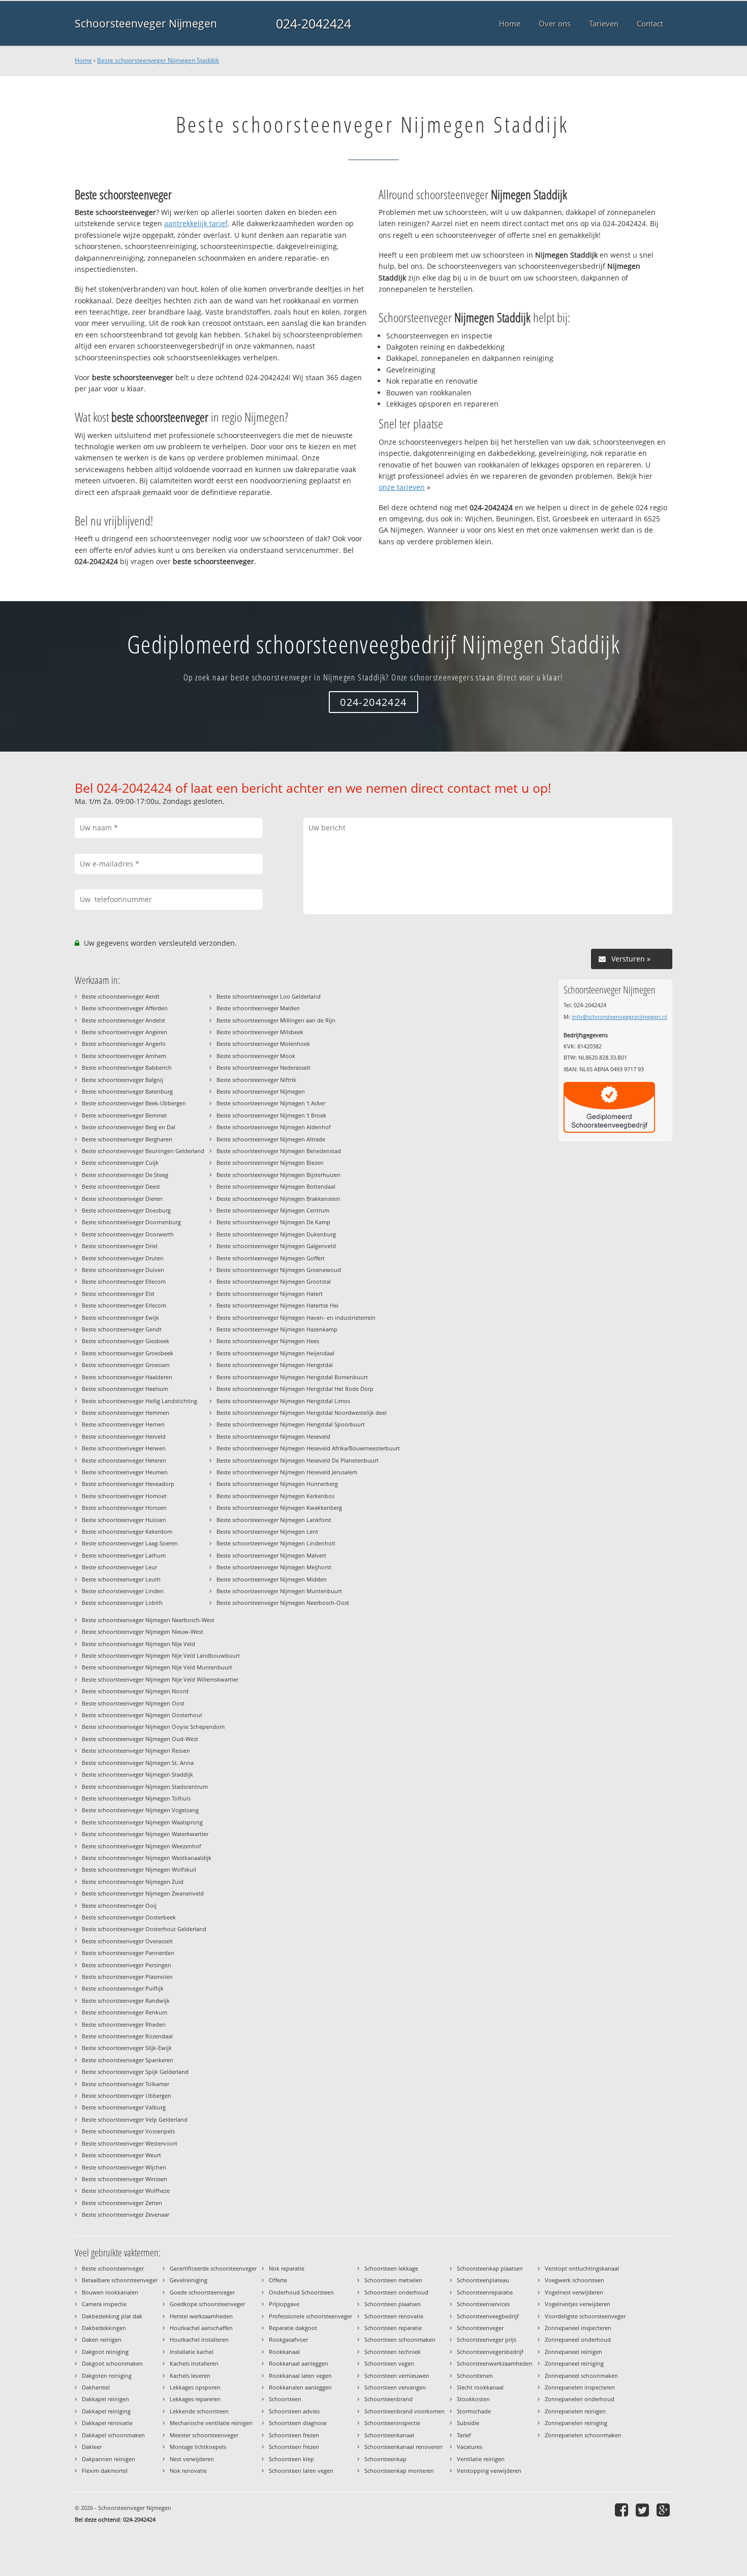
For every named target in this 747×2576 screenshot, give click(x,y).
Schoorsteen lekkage (391, 2268)
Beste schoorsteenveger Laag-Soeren (130, 1543)
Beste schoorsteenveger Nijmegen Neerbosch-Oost (283, 1603)
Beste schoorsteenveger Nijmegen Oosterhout (142, 1715)
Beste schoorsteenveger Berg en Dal (129, 1127)
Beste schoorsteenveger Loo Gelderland (269, 996)
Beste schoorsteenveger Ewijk (120, 1317)
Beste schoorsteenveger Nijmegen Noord (135, 1691)
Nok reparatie (287, 2268)
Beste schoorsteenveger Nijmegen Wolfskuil (139, 1869)
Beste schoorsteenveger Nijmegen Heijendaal (275, 1353)
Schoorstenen (475, 2376)
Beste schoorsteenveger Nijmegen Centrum (273, 1210)
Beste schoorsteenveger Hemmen (126, 1413)
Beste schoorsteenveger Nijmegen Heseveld (273, 1436)
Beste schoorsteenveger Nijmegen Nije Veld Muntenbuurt (157, 1667)
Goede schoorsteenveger (202, 2292)
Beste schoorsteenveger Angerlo (124, 1044)
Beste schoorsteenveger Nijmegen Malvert (271, 1555)
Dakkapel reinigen (105, 2399)
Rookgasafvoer (288, 2339)
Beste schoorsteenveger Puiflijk (123, 1988)
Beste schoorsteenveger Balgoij (122, 1080)
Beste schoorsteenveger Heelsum (125, 1389)
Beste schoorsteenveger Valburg (124, 2107)
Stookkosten (473, 2399)
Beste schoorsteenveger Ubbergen (127, 2096)
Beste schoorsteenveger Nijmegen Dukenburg (276, 1234)
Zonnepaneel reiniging (574, 2363)
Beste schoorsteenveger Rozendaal (127, 2036)
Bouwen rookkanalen (110, 2292)
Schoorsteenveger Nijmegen (146, 23)
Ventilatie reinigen (481, 2459)
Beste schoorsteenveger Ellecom (124, 1281)
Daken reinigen (102, 2339)
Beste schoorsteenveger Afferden (125, 1008)
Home (83, 60)
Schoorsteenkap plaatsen (490, 2268)
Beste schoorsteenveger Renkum (124, 2012)
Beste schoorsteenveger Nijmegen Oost (133, 1703)
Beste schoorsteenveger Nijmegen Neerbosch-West (148, 1620)
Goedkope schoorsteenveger (207, 2304)
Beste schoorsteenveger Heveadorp (128, 1484)
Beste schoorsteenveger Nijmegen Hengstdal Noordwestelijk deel (302, 1413)
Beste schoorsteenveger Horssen (124, 1508)
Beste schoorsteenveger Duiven (123, 1270)
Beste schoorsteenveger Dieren (122, 1199)
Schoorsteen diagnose (298, 2423)
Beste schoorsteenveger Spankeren (128, 2060)
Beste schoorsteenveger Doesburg (126, 1210)
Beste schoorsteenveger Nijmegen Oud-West (140, 1739)
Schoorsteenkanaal (389, 2435)
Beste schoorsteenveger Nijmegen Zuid (133, 1882)
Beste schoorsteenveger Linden (123, 1591)
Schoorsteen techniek (393, 2352)
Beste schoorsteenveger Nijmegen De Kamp (273, 1222)
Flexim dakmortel (105, 2471)
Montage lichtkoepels (198, 2447)
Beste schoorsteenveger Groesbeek (128, 1353)
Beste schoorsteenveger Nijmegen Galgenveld (276, 1246)
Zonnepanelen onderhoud (580, 2399)
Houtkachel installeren (199, 2339)
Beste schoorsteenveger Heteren (124, 1460)
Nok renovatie (188, 2471)
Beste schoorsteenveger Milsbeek (260, 1032)
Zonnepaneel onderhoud (578, 2339)
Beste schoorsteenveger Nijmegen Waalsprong (142, 1822)
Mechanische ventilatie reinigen (211, 2423)
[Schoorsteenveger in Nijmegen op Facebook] (623, 2510)
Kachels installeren (194, 2363)
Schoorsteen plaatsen (393, 2304)
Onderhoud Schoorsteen (301, 2292)
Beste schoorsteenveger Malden (258, 1008)
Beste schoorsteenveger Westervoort (130, 2143)
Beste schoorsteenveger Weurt (121, 2155)
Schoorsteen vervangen (395, 2387)
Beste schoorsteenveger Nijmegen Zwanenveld (143, 1893)
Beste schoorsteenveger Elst (118, 1294)
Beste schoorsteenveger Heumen (125, 1472)
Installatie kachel (192, 2352)
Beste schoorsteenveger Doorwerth (128, 1234)
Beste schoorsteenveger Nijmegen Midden (272, 1579)
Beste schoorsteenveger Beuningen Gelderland (143, 1151)
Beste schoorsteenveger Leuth (121, 1579)
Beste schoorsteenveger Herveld (124, 1436)
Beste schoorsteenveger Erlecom (124, 1305)
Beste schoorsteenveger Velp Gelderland (135, 2119)
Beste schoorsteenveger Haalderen (127, 1377)
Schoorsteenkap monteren (399, 2471)
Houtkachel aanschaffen (201, 2328)
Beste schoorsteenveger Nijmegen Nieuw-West (143, 1632)
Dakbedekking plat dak (112, 2316)
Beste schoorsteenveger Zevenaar (126, 2214)
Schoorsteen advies (294, 2411)
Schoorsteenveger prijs (487, 2339)
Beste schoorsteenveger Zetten (122, 2203)
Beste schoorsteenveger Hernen (123, 1424)
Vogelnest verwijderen (574, 2292)
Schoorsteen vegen (389, 2363)
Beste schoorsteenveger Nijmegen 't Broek (271, 1115)
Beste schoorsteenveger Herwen (124, 1448)
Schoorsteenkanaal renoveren (403, 2447)
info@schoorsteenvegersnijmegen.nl (619, 1017)
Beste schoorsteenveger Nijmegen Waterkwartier (145, 1834)
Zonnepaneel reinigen (573, 2352)
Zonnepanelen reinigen (575, 2411)
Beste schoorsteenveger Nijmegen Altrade (271, 1139)
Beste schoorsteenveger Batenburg (127, 1091)
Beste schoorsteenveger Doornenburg (131, 1222)
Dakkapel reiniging (106, 2411)
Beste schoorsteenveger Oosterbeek (129, 1917)
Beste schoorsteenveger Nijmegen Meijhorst (274, 1567)
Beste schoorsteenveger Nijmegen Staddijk (158, 60)
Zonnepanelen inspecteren (580, 2387)
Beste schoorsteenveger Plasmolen (127, 1977)
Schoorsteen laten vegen (301, 2471)
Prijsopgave (284, 2304)
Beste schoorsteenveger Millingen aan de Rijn (276, 1020)
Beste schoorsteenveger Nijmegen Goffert (271, 1258)
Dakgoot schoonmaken (112, 2363)
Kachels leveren (190, 2376)
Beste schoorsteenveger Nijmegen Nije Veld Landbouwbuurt (161, 1655)
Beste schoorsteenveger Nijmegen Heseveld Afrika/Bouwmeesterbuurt (308, 1448)
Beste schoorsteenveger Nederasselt (263, 1067)
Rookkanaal (284, 2352)
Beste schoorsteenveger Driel (120, 1246)
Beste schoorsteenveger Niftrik (256, 1080)
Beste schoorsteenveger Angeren (124, 1032)
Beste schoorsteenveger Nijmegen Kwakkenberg (279, 1508)
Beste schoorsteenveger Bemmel (124, 1115)
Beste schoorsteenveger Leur (119, 1567)
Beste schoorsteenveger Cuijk (120, 1162)
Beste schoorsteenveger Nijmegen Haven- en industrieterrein (296, 1317)
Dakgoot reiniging (105, 2352)
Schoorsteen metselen (393, 2280)
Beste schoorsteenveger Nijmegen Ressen (136, 1750)
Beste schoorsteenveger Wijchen (124, 2167)
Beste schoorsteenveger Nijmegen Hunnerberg (277, 1484)
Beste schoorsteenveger (113, 2268)
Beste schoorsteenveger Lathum (124, 1555)
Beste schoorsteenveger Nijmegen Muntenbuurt (279, 1591)
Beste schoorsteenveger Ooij (119, 1905)
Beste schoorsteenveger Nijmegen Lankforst (274, 1520)
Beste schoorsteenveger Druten (123, 1258)
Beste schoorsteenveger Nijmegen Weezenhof (142, 1846)
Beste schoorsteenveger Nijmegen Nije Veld (138, 1644)
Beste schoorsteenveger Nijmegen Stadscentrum (145, 1787)
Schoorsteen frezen (294, 2435)
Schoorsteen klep (291, 2459)
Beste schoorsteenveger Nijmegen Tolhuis (136, 1798)
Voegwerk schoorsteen (574, 2280)
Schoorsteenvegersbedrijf (490, 2352)
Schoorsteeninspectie (392, 2423)
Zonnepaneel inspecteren (578, 2328)
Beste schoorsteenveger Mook (256, 1056)
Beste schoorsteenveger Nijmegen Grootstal (274, 1281)
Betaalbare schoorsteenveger (120, 2280)
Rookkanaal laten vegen (300, 2376)
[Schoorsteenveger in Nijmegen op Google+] (664, 2510)
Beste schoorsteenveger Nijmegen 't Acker (271, 1103)
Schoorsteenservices (483, 2304)
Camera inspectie (104, 2304)
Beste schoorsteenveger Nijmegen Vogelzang (140, 1810)
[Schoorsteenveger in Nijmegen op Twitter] (644, 2510)
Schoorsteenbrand (388, 2399)
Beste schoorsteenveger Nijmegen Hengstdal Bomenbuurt (292, 1377)
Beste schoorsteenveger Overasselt (127, 1941)
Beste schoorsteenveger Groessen (126, 1365)
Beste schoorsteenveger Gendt (122, 1329)
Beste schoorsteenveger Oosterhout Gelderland (144, 1929)
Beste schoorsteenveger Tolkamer (126, 2084)
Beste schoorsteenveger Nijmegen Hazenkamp (277, 1329)
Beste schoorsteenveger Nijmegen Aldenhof (274, 1127)
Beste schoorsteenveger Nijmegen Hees (268, 1341)
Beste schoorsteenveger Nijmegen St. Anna (138, 1763)
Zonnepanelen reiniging (576, 2423)
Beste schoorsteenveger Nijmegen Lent (267, 1531)
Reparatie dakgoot (293, 2328)
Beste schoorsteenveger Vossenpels (128, 2131)
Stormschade (474, 2411)
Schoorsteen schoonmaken (400, 2339)
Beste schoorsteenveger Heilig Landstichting (139, 1401)
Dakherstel (96, 2387)
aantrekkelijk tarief (196, 223)
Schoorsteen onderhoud (396, 2292)
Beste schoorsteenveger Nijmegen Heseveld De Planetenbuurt (298, 1460)
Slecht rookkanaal (480, 2387)
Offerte (278, 2280)
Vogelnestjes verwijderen (578, 2304)
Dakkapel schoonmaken (113, 2435)
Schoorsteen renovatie (394, 2316)
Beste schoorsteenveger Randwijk (126, 2000)
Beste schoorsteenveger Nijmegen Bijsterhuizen (278, 1175)
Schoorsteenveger (480, 2328)
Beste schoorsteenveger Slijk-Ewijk (127, 2048)
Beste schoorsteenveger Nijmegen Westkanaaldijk (147, 1858)
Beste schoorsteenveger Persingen (127, 1965)
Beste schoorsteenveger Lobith (122, 1603)
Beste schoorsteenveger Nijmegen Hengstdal (275, 1365)
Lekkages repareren (195, 2399)
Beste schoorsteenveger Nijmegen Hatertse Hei (277, 1305)
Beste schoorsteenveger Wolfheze (126, 2191)
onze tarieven (402, 487)
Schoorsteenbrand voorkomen (404, 2411)
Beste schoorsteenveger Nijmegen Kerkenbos (275, 1496)
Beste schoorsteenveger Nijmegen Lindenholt (276, 1543)
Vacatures (470, 2447)
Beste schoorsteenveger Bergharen (127, 1139)
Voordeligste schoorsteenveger (585, 2316)
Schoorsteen (285, 2399)
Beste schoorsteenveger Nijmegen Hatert (270, 1294)
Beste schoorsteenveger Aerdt (121, 996)
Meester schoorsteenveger (204, 2435)
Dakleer (92, 2447)
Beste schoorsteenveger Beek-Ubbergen (134, 1103)
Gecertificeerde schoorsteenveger (213, 2268)
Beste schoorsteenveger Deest (121, 1186)
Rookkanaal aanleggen (299, 2363)
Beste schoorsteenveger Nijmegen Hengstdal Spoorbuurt (291, 1424)
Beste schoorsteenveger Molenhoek (263, 1044)
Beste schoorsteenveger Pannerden (128, 1953)
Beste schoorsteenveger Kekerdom (127, 1531)
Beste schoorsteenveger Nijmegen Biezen (270, 1162)
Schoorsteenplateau (483, 2280)
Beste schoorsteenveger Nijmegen (261, 1091)
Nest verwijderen (192, 2459)
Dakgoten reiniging (107, 2376)
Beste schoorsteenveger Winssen (124, 2179)
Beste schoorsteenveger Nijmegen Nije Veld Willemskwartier (160, 1679)
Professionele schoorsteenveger (310, 2316)
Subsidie (468, 2423)
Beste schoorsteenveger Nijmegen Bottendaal (276, 1186)
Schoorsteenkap (385, 2459)
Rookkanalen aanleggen (300, 2387)
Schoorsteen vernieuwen (397, 2376)
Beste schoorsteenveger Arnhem (124, 1056)
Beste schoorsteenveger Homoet (124, 1496)
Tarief (464, 2435)
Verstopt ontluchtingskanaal (582, 2268)
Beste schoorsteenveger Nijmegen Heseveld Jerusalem (287, 1472)
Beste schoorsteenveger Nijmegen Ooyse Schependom (153, 1727)
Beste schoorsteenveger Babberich (127, 1067)
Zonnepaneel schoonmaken (581, 2376)
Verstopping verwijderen (489, 2471)
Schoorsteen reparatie (393, 2328)
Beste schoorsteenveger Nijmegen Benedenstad (279, 1151)
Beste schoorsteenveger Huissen (124, 1520)
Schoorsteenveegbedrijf (488, 2316)
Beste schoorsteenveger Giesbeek (126, 1341)
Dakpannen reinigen (108, 2459)
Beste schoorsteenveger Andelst (123, 1020)
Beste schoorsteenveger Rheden (124, 2024)
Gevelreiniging (189, 2280)
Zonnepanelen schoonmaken (583, 2435)
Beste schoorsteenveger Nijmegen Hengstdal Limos (283, 1401)
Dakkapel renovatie (107, 2423)
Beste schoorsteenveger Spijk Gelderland (135, 2072)
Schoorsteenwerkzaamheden (495, 2363)
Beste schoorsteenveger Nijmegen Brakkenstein (278, 1199)
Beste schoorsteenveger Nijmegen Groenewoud (279, 1270)
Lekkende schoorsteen (199, 2411)
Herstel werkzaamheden (201, 2316)
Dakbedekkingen (104, 2328)
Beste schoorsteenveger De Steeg (125, 1175)
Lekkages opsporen (195, 2387)
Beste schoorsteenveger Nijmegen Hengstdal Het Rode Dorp (295, 1389)
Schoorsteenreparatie (485, 2292)
